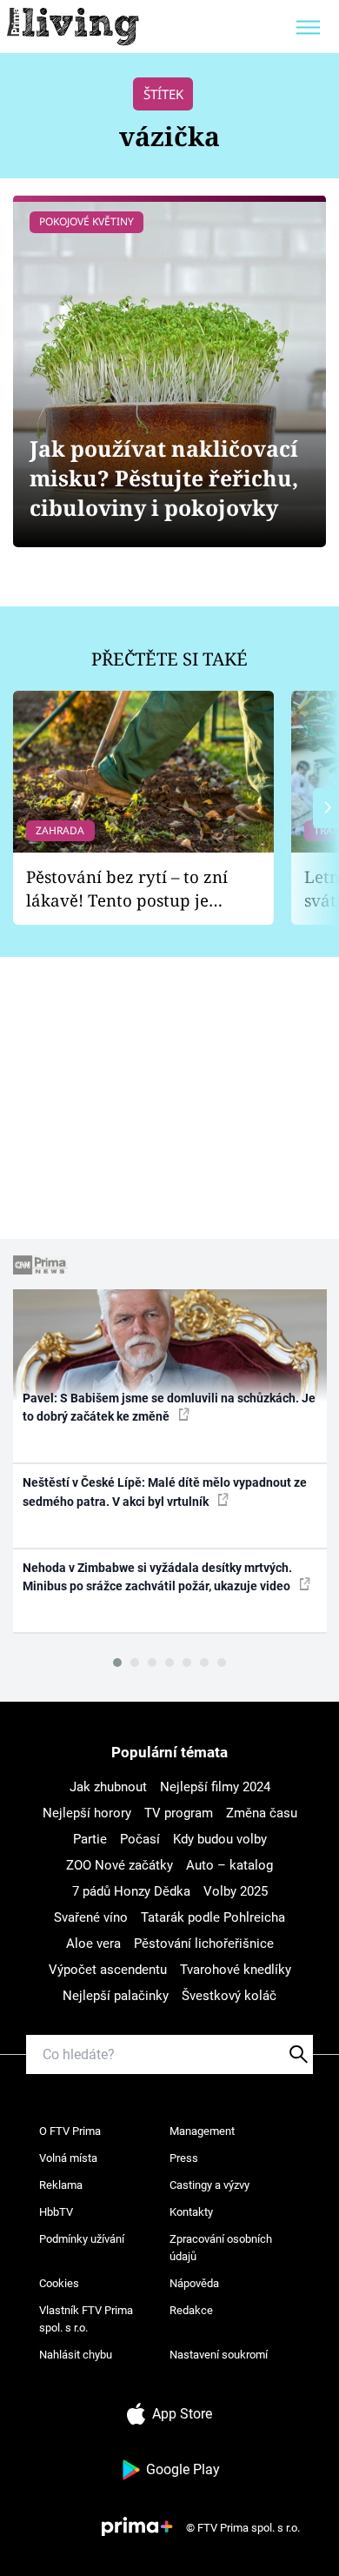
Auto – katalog (229, 1865)
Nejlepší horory (87, 1813)
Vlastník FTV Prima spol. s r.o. (86, 2319)
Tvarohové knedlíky (236, 1970)
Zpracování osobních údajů (221, 2248)
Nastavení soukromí (219, 2355)
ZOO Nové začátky (120, 1865)
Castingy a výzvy (209, 2185)
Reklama (61, 2185)
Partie (90, 1839)
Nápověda (194, 2283)
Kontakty (191, 2212)
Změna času (262, 1813)
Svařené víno (91, 1917)
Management (202, 2131)
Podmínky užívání (82, 2239)
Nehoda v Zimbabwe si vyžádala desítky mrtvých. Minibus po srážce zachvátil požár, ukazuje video (158, 1577)
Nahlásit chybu (76, 2355)
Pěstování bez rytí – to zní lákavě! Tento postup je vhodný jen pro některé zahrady (127, 889)
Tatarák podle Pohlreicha (213, 1917)
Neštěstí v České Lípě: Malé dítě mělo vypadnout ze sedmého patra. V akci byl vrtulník (165, 1492)
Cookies (59, 2283)
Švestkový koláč (229, 1996)
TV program (179, 1813)
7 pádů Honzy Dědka (131, 1891)
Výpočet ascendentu (108, 1970)
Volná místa (68, 2158)
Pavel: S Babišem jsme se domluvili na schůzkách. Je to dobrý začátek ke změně (169, 1407)
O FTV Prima (70, 2131)
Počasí (140, 1839)
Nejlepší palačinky (116, 1996)
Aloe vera (93, 1944)
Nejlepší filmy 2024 (215, 1787)
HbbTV (56, 2212)
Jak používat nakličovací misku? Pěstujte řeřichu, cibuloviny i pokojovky (164, 478)
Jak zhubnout (108, 1787)
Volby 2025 (236, 1891)
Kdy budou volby (220, 1839)
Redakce (191, 2310)
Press (184, 2158)
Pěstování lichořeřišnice (204, 1944)
